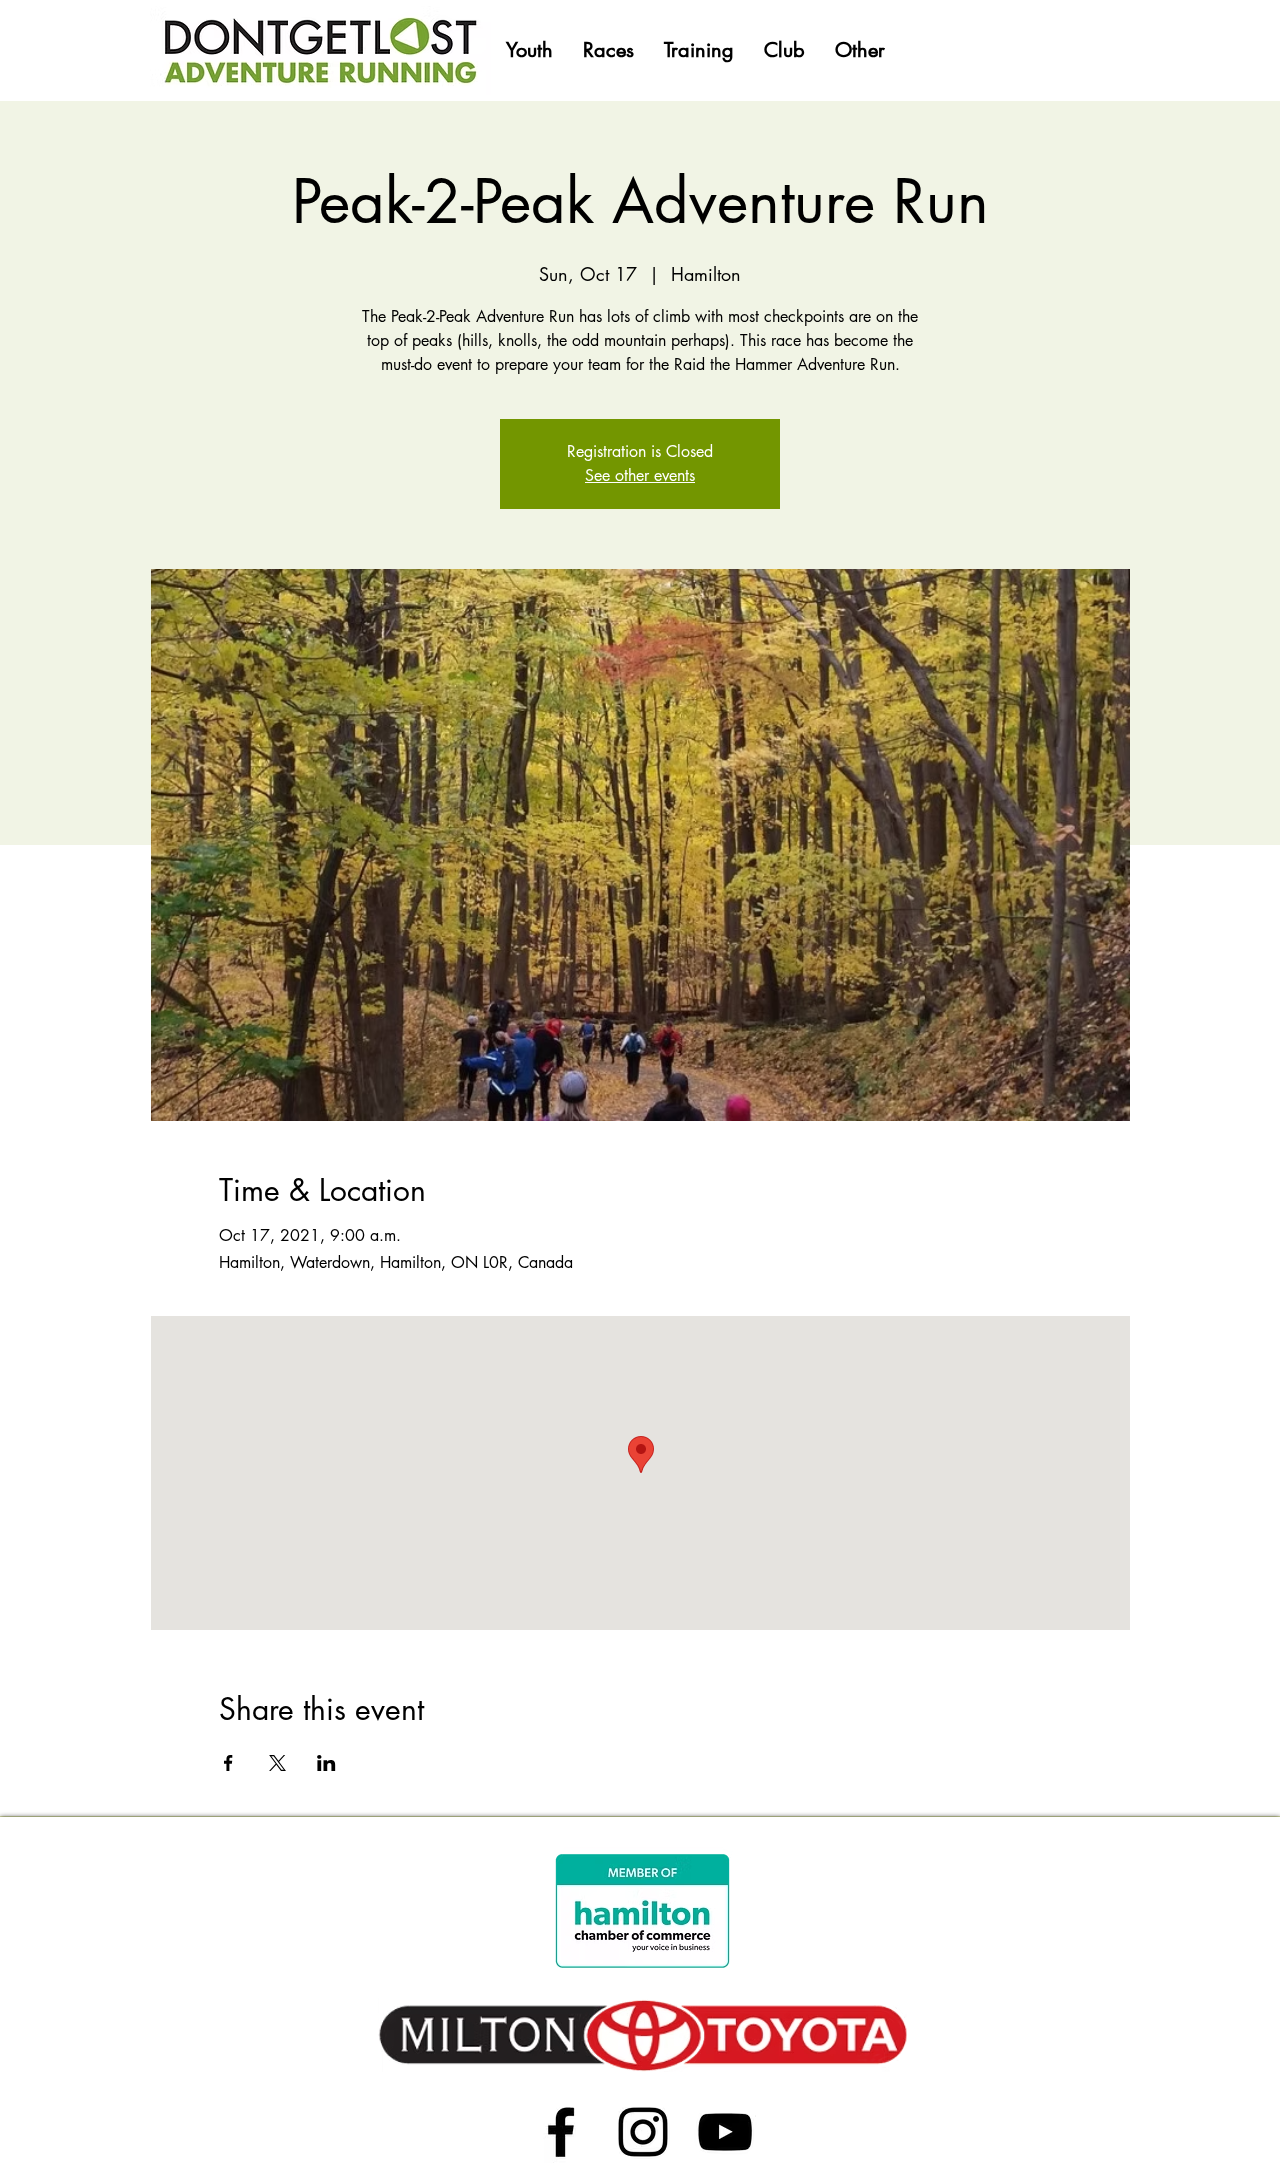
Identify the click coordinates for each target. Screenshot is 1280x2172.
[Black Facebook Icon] (561, 2132)
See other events (640, 475)
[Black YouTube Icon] (725, 2132)
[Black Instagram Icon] (643, 2132)
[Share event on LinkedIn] (326, 1763)
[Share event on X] (277, 1763)
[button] (529, 50)
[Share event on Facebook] (228, 1763)
